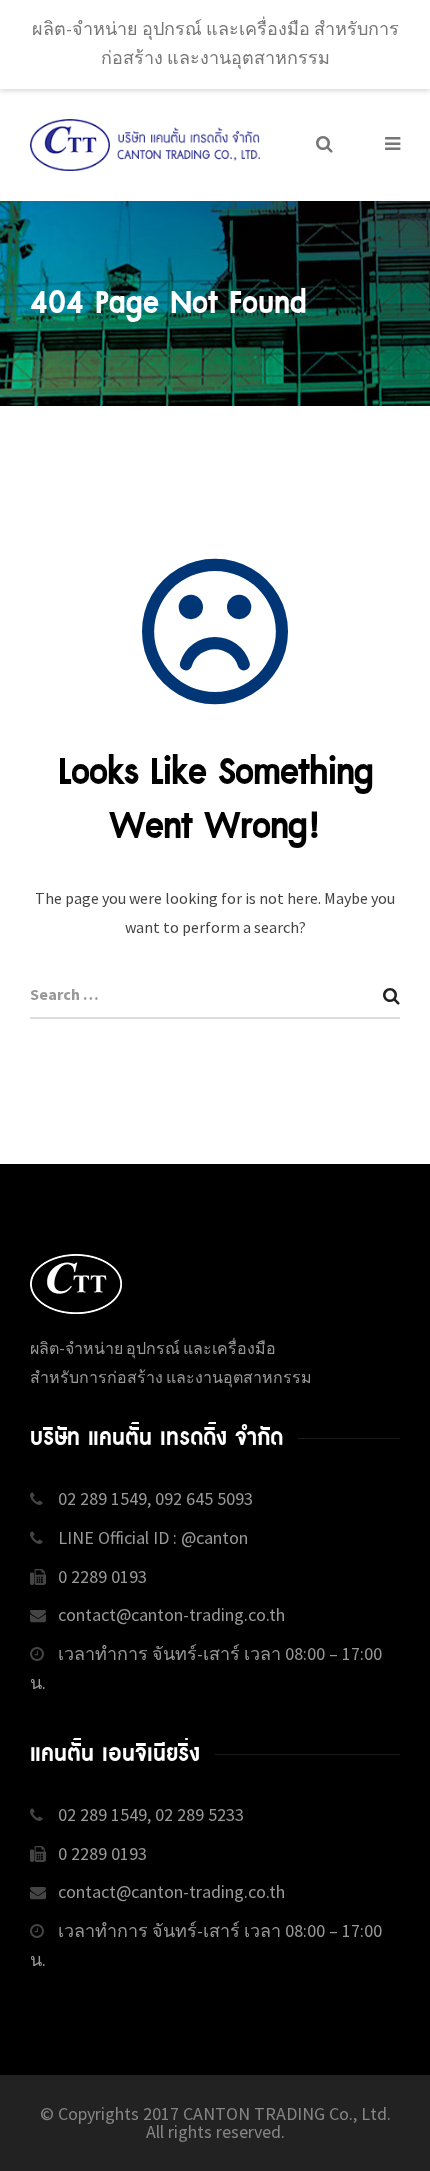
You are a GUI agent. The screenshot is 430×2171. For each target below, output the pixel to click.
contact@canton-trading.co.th (171, 1614)
